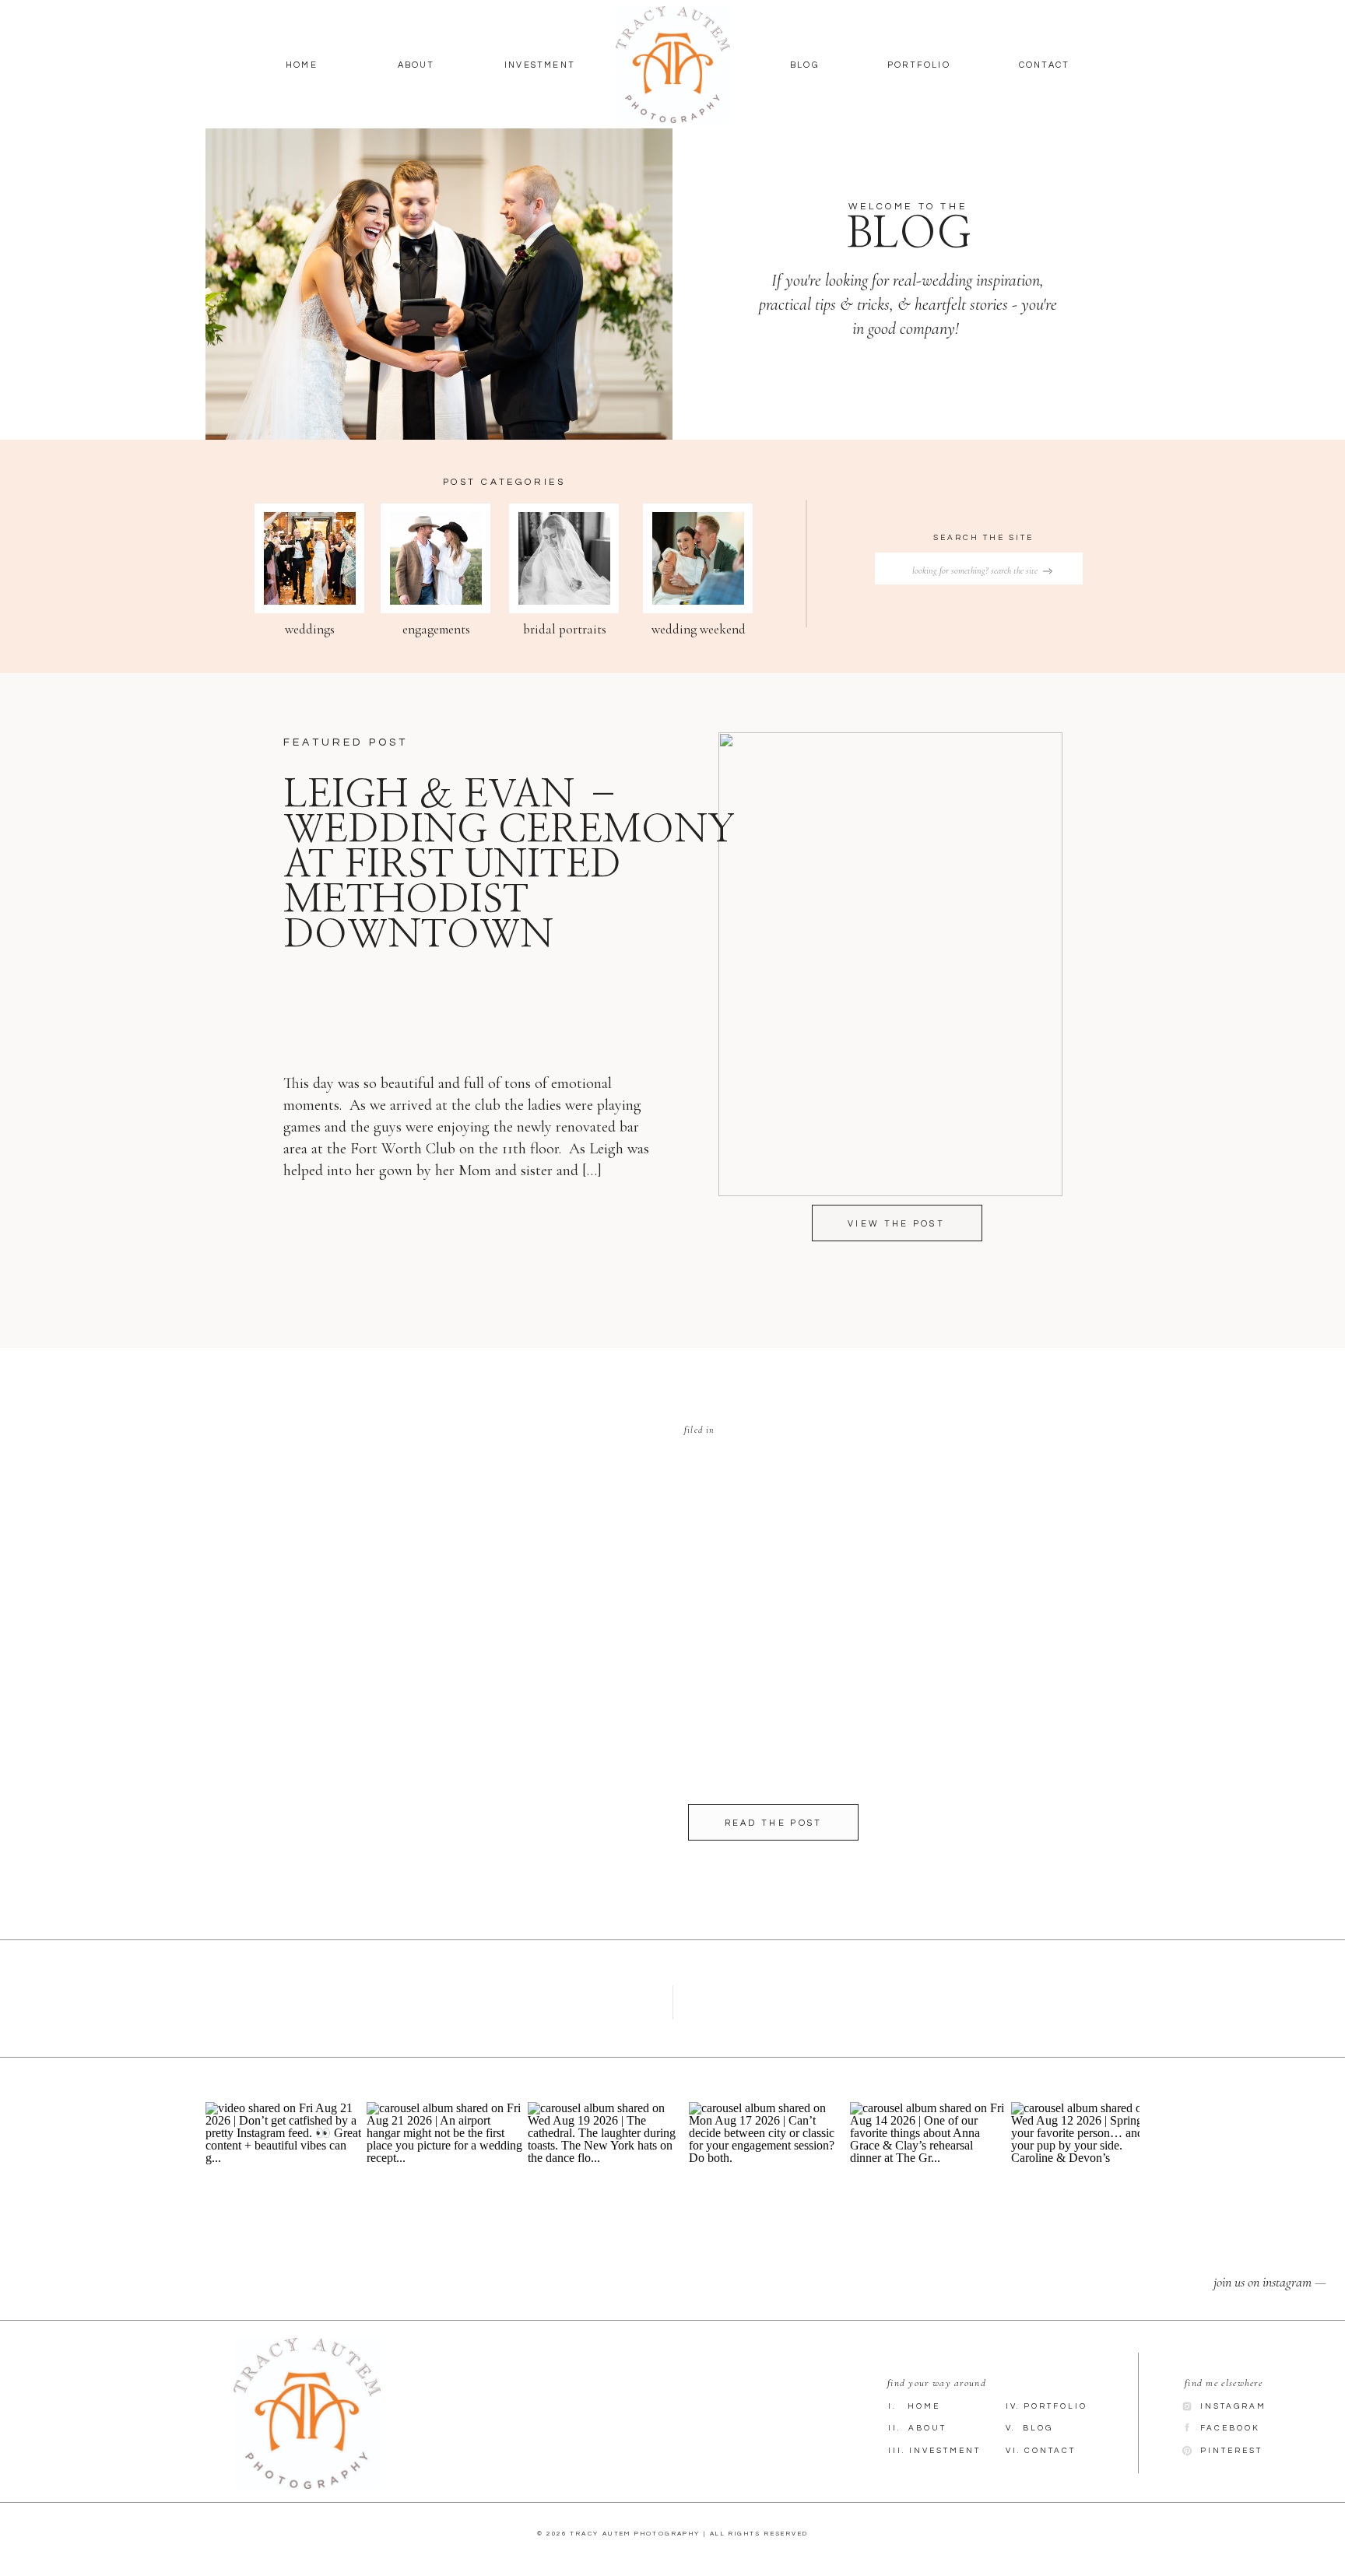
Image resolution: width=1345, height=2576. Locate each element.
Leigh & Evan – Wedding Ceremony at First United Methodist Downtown (509, 865)
